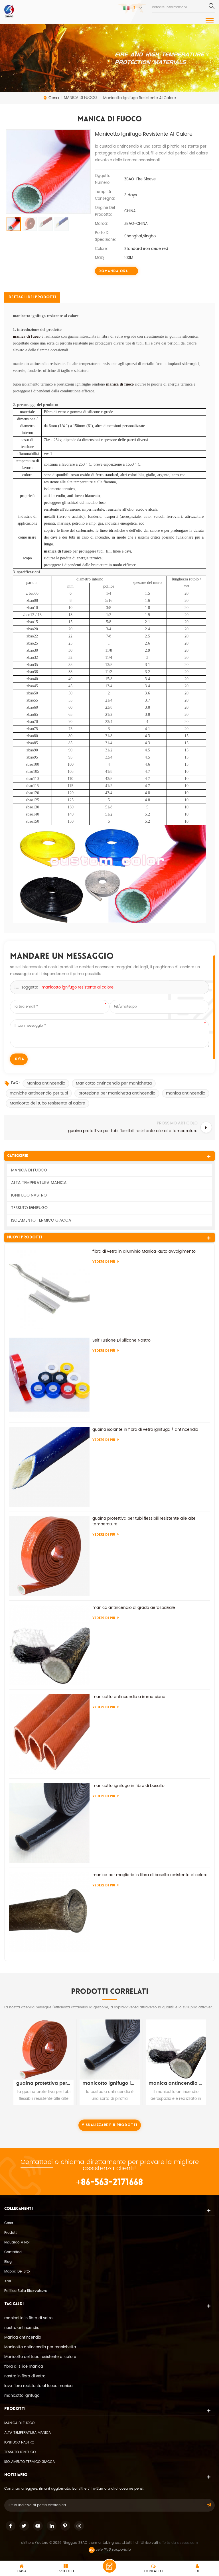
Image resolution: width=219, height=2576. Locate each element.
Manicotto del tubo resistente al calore (47, 1103)
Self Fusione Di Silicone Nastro (121, 1340)
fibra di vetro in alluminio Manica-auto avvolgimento (144, 1252)
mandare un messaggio (109, 2566)
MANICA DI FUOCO (29, 1170)
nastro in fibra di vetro (25, 2376)
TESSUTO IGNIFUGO (29, 1208)
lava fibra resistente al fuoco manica (38, 2386)
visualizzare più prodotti (110, 2125)
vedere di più (104, 1262)
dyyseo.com (187, 2543)
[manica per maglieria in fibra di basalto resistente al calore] (49, 1912)
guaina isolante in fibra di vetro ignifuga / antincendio (145, 1430)
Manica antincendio (46, 1083)
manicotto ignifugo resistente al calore (78, 988)
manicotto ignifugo (22, 2396)
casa (54, 98)
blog (8, 2262)
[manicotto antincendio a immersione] (49, 1734)
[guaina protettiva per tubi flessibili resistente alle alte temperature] (49, 1556)
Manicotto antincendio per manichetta (114, 1083)
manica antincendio (186, 1093)
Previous (6, 2058)
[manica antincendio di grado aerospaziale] (49, 1645)
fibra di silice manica (24, 2367)
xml (8, 2281)
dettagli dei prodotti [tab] (32, 297)
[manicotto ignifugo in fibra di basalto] (49, 1823)
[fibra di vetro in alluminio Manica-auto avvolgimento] (49, 1289)
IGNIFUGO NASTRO (29, 1195)
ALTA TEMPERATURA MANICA (39, 1183)
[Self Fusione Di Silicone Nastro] (49, 1378)
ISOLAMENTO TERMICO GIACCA (41, 1220)
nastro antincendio (22, 2328)
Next (213, 2058)
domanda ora (113, 271)
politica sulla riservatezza (26, 2291)
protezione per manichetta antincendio (117, 1093)
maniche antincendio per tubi (39, 1093)
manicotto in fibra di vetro (28, 2318)
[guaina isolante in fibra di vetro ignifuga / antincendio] (49, 1467)
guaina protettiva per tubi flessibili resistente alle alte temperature (144, 1521)
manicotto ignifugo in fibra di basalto (128, 1786)
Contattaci (37, 2162)
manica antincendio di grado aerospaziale (134, 1608)
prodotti (11, 2233)
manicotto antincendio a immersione (129, 1697)
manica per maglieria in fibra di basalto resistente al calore (150, 1875)
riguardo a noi (17, 2242)
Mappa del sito (17, 2272)
